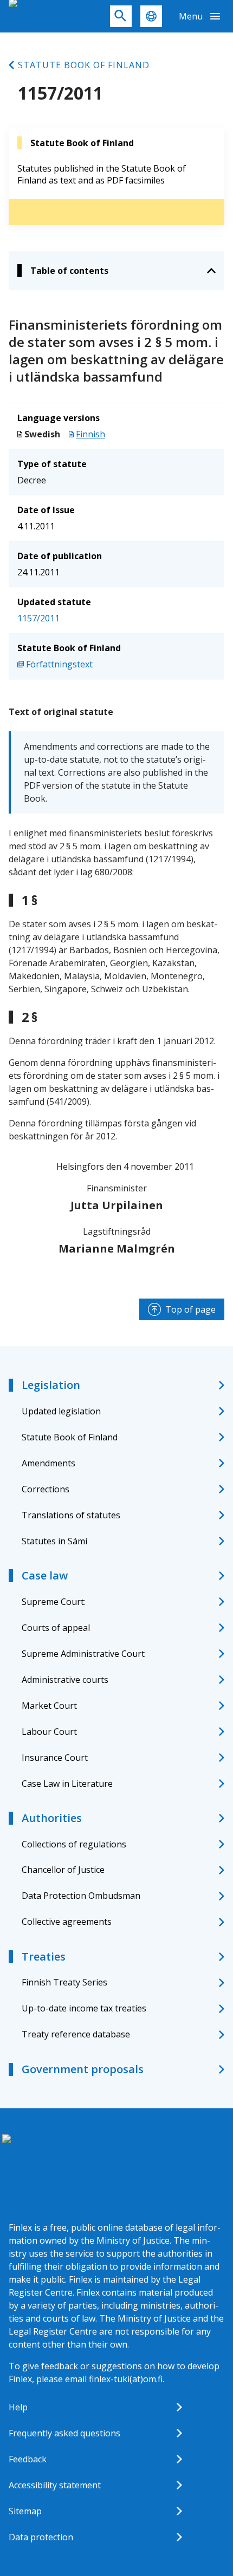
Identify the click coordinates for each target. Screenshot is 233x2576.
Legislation (51, 1385)
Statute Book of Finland (84, 65)
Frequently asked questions (64, 2433)
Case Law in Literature (67, 1784)
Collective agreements (67, 1922)
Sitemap (25, 2511)
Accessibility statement (55, 2485)
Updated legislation (61, 1411)
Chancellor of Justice (63, 1870)
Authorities (52, 1818)
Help (18, 2407)
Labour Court (49, 1732)
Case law (45, 1575)
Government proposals (83, 2069)
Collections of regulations (74, 1844)
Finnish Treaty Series (64, 1982)
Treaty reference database (76, 2034)
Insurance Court (55, 1758)
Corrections (46, 1489)
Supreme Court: (54, 1602)
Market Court (49, 1706)
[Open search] (121, 16)
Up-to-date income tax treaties (84, 2008)
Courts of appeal (56, 1628)
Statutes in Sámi (54, 1541)
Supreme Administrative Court (83, 1654)
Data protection (41, 2537)
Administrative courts (65, 1680)
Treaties (44, 1956)
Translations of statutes (71, 1515)
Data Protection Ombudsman (81, 1896)
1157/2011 (38, 618)
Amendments (48, 1463)
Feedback (28, 2459)
